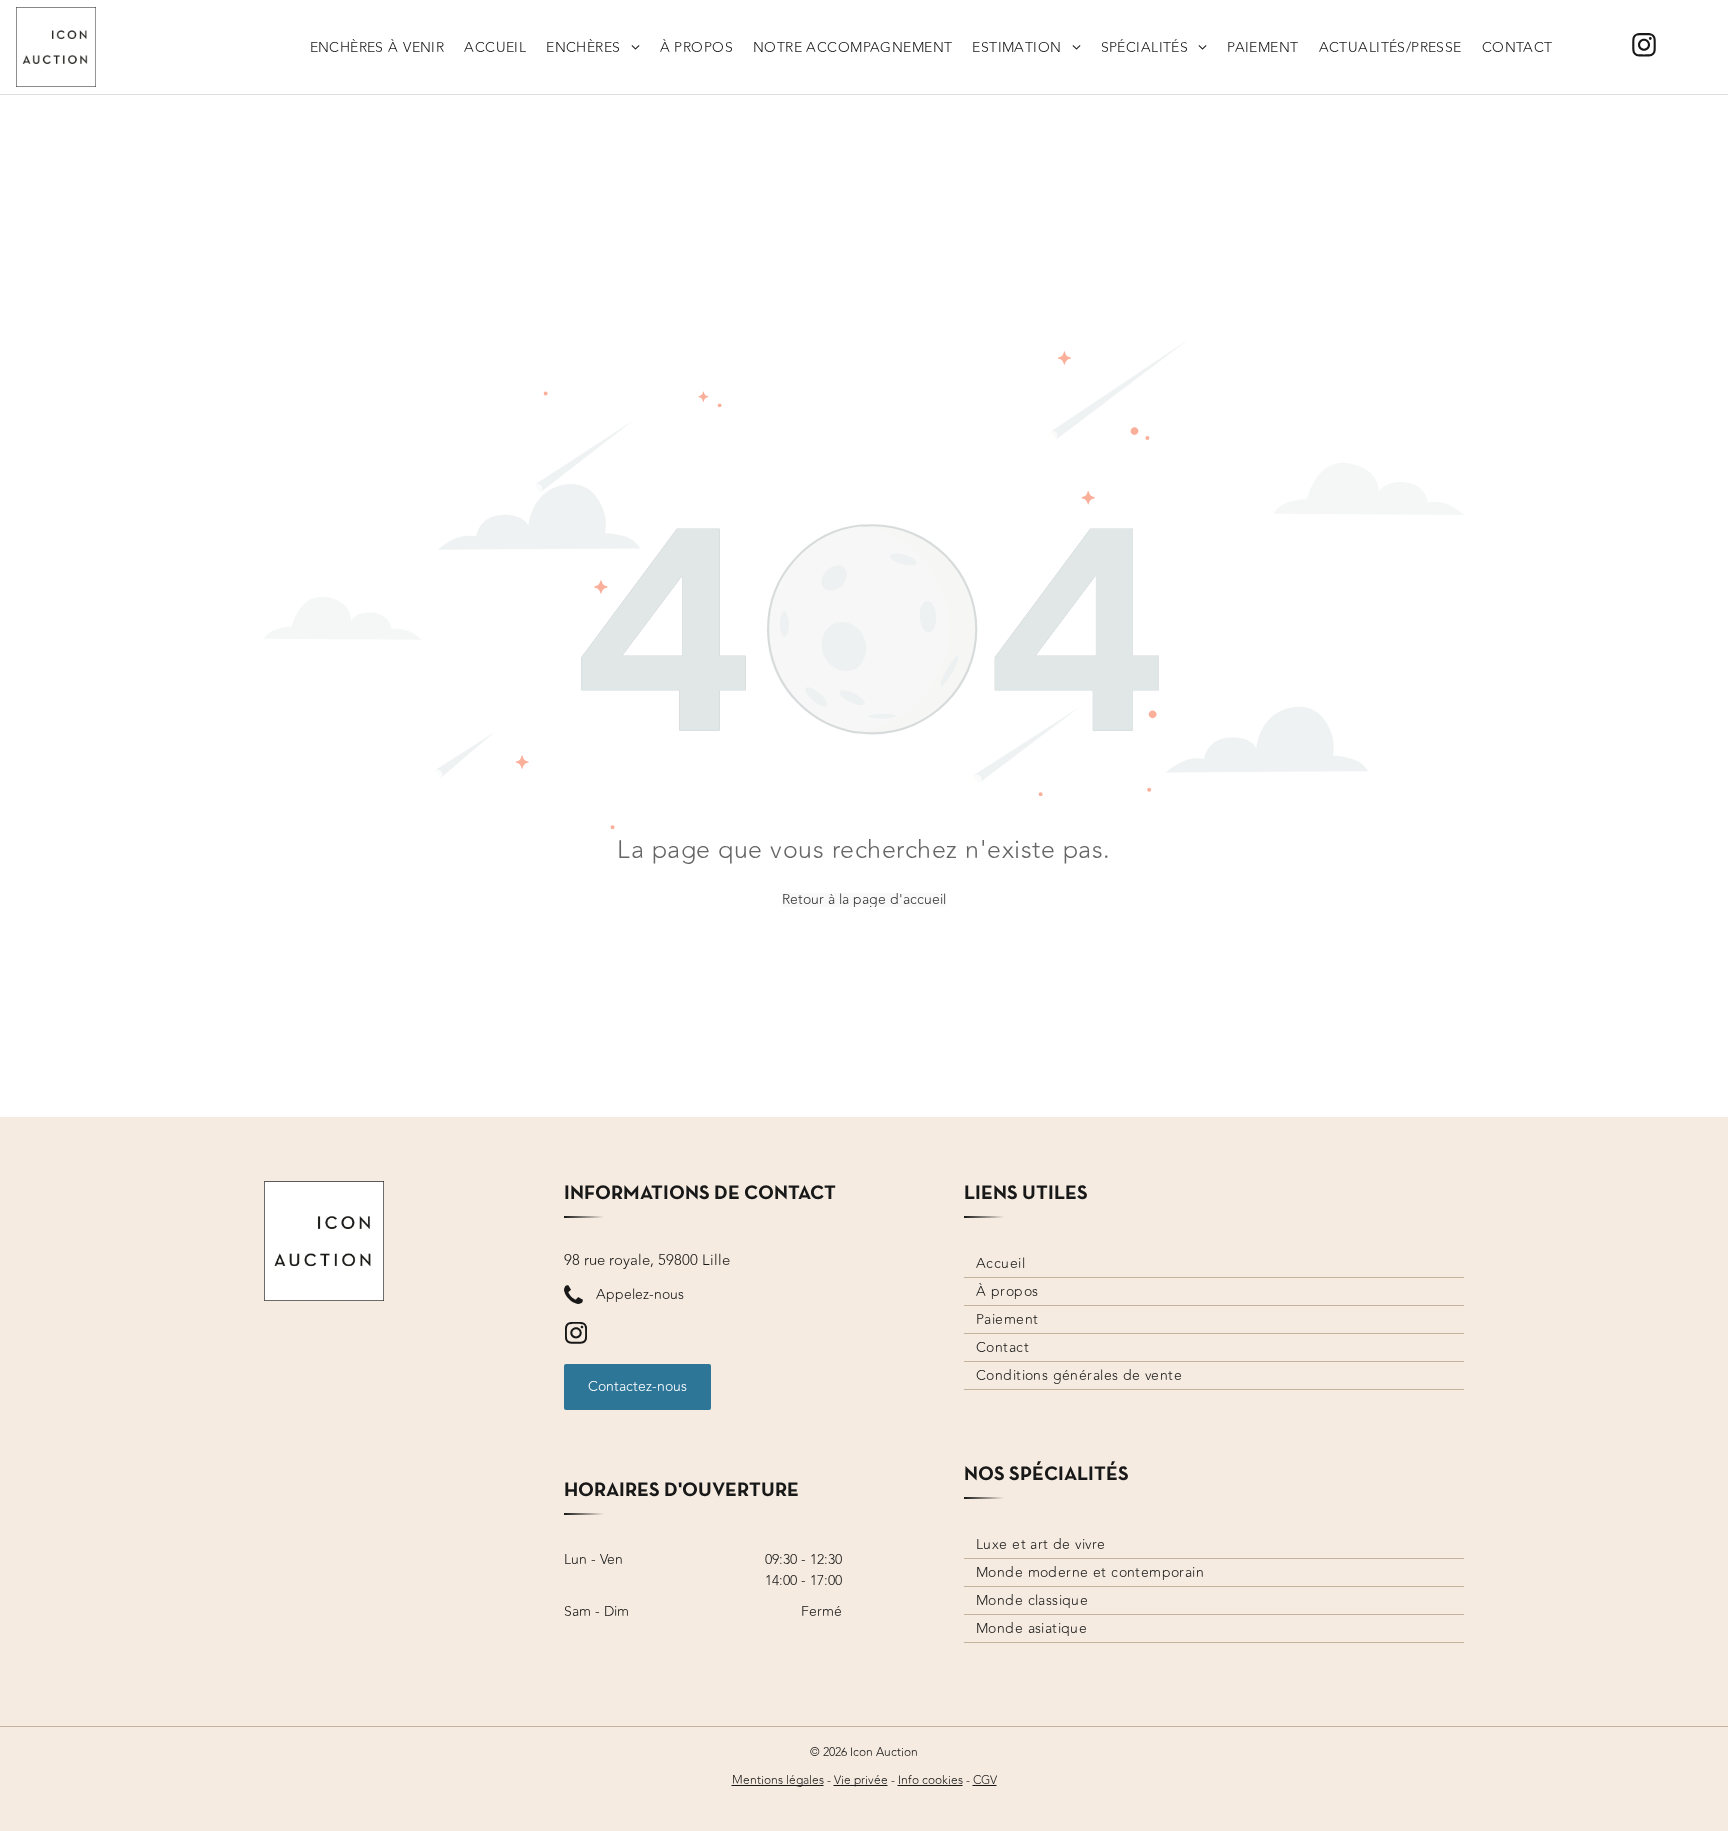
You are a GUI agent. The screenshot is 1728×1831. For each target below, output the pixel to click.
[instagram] (1644, 47)
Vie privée (861, 1780)
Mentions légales (778, 1780)
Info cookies (930, 1780)
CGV (985, 1780)
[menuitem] (377, 47)
